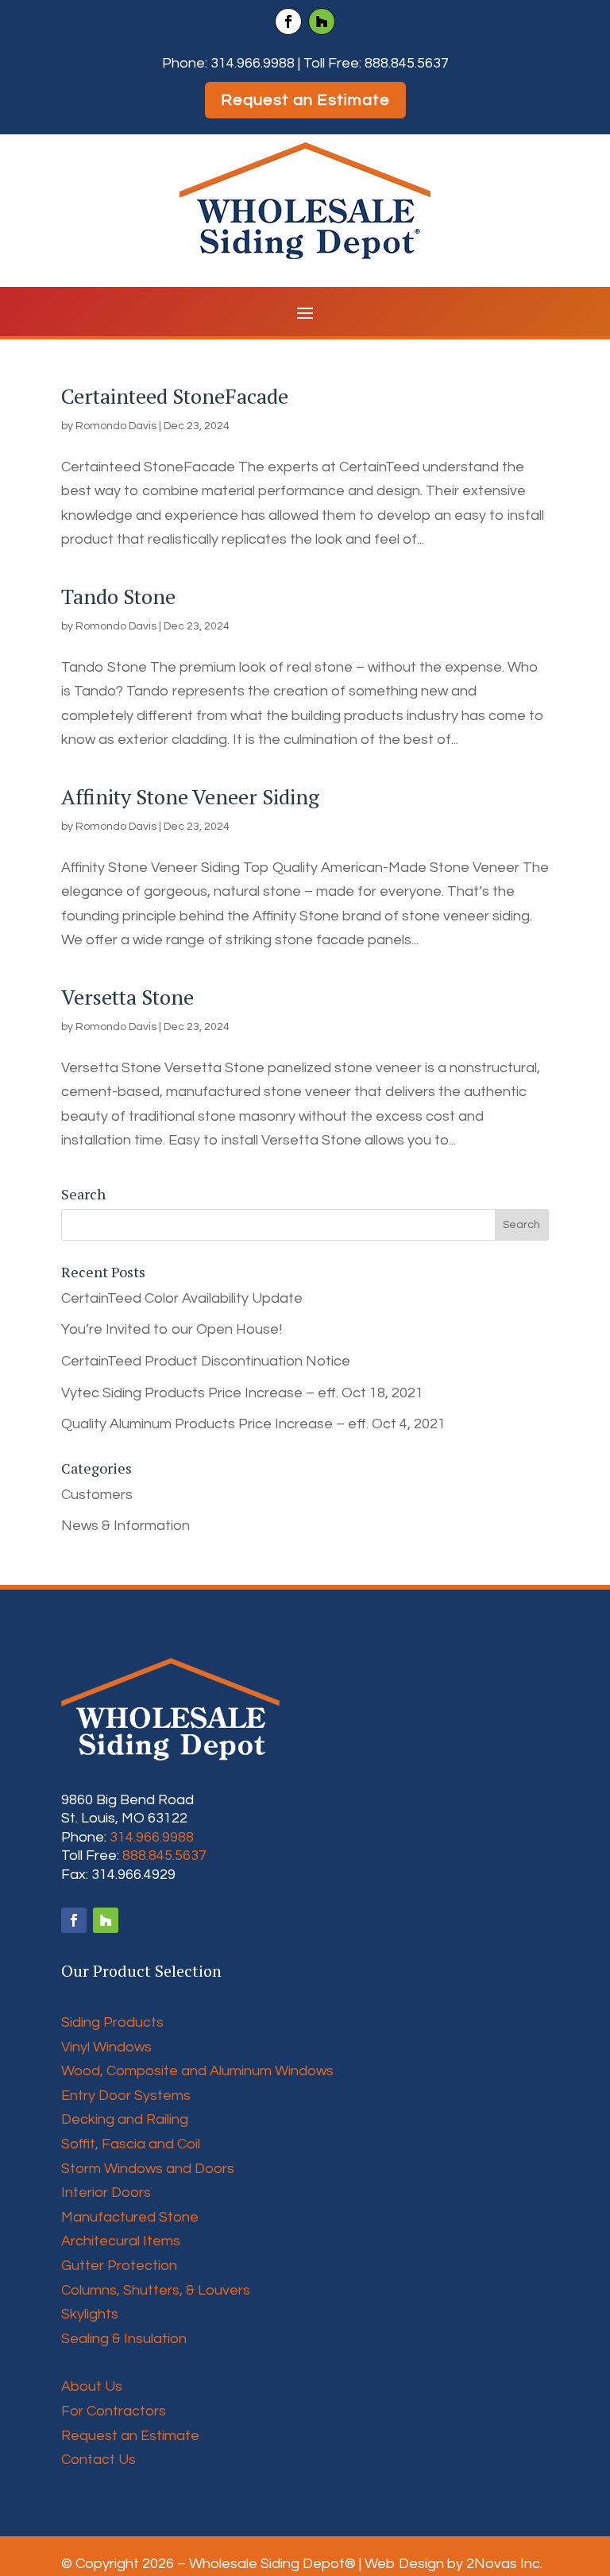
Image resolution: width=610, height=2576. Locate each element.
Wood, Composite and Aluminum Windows (197, 2071)
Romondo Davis (116, 426)
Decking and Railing (125, 2119)
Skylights (90, 2314)
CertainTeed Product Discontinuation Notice (206, 1361)
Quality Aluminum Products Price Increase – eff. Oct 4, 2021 (253, 1424)
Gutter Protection (119, 2266)
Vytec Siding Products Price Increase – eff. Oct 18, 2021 (242, 1393)
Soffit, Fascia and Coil (131, 2144)
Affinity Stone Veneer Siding (190, 796)
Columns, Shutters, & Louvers (156, 2290)
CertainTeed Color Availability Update (182, 1298)
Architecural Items (121, 2241)
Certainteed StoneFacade (175, 396)
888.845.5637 (407, 63)
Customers (97, 1495)
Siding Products (112, 2022)
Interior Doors (106, 2193)
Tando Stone (118, 596)
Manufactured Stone (130, 2217)
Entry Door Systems (126, 2096)
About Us (92, 2386)
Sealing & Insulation (124, 2339)
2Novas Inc (503, 2564)
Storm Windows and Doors (148, 2169)
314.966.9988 (253, 63)
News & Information (125, 1526)
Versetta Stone (127, 997)
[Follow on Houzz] (322, 21)
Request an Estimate (305, 100)
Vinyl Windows (106, 2047)
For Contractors (114, 2411)
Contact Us (98, 2460)
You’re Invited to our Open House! (172, 1329)
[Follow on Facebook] (288, 21)
